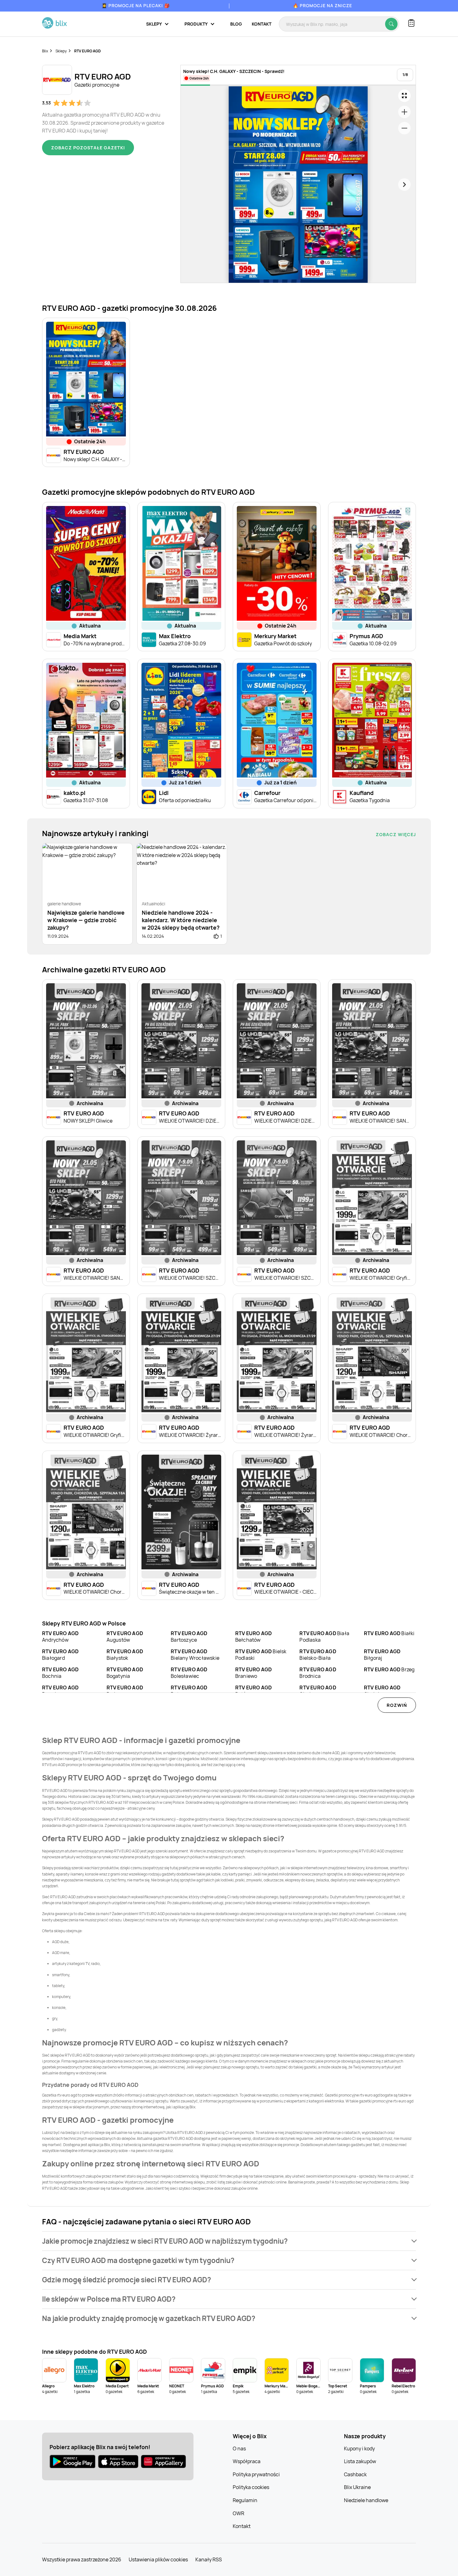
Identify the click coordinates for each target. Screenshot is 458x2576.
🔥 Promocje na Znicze (322, 5)
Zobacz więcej (396, 834)
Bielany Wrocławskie (195, 1655)
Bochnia (60, 1673)
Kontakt (262, 24)
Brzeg (389, 1669)
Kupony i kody (359, 2448)
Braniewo (253, 1673)
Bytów (253, 1691)
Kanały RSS (209, 2559)
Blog (236, 24)
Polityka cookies (251, 2487)
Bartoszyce (189, 1637)
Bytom (189, 1691)
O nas (239, 2448)
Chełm (318, 1691)
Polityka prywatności (256, 2474)
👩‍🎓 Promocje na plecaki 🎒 (136, 5)
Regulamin (245, 2500)
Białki (389, 1633)
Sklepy (61, 51)
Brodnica (318, 1673)
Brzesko (60, 1691)
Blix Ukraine (357, 2487)
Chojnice (382, 1691)
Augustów (125, 1637)
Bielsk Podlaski (261, 1655)
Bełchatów (253, 1637)
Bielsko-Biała (318, 1655)
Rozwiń (397, 1705)
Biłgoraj (382, 1655)
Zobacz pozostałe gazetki (88, 148)
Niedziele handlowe (366, 2500)
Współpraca (247, 2461)
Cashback (355, 2474)
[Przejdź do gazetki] (404, 96)
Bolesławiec (189, 1673)
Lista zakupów (360, 2461)
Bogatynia (125, 1673)
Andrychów (60, 1637)
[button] (229, 2241)
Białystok (125, 1655)
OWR (239, 2513)
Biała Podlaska (324, 1637)
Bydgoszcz (125, 1691)
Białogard (60, 1655)
